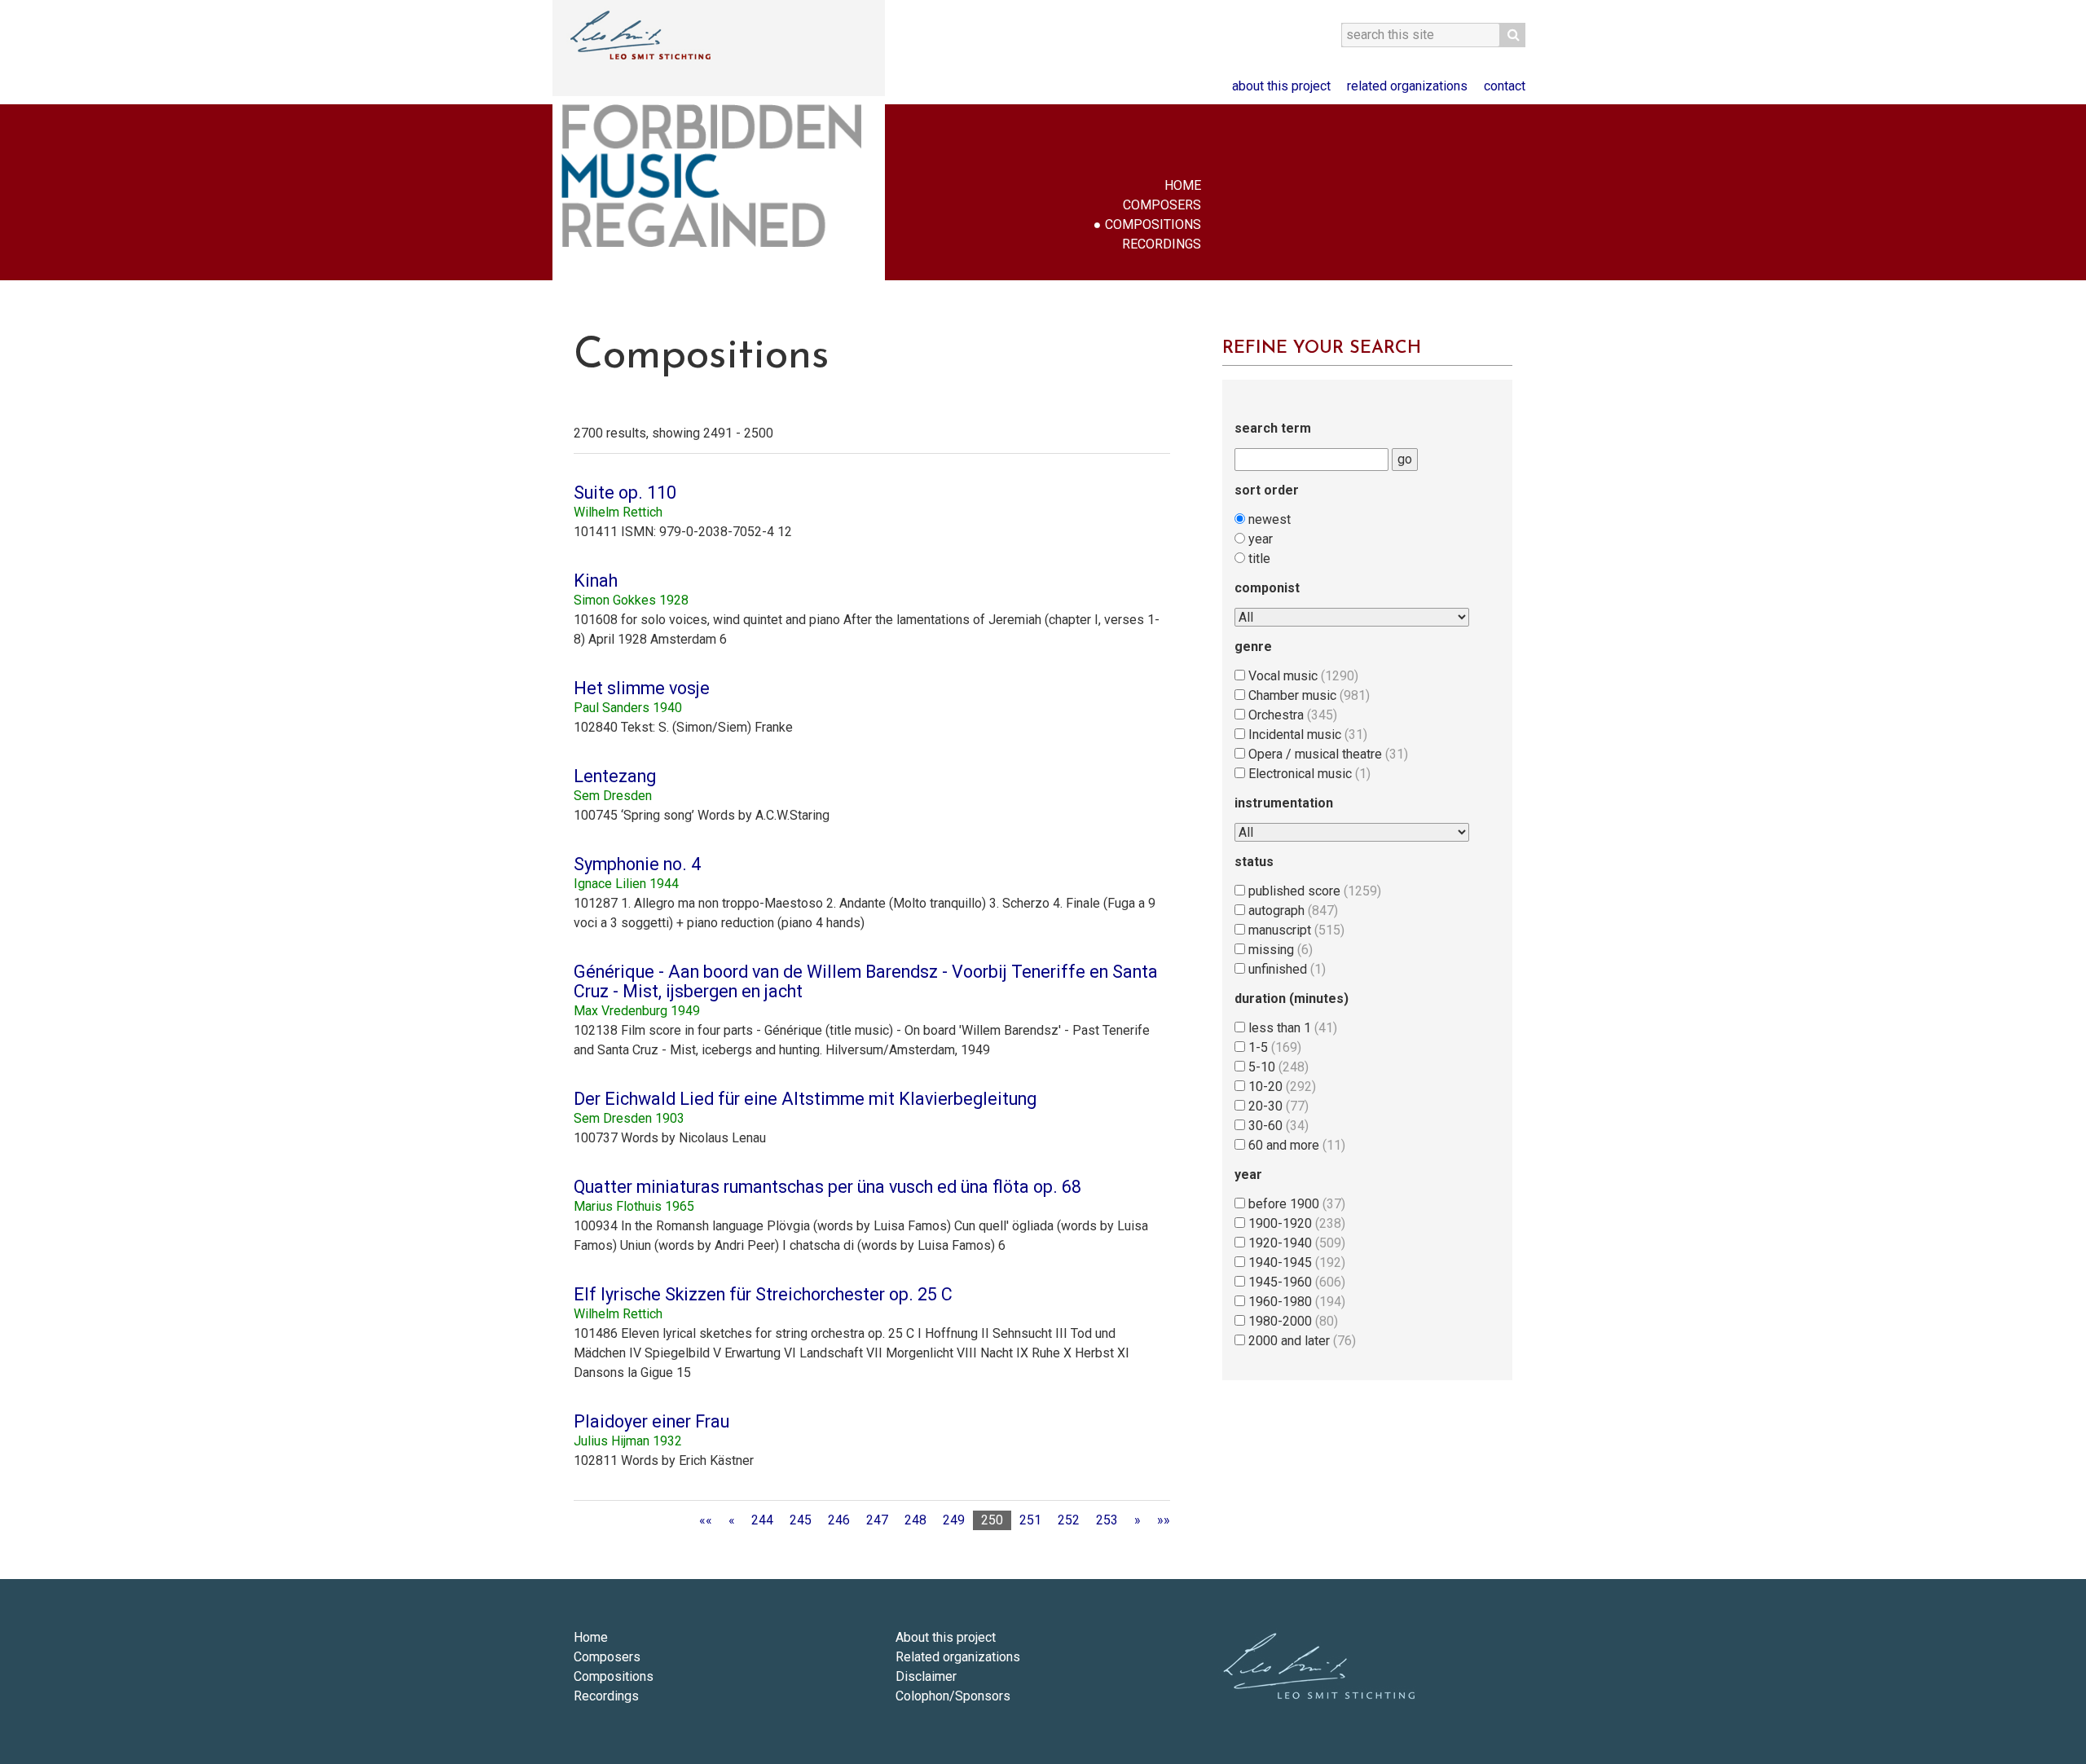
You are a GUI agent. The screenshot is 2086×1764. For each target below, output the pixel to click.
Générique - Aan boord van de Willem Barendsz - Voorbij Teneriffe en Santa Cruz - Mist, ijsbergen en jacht (866, 981)
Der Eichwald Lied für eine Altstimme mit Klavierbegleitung (805, 1099)
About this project (1281, 86)
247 (877, 1520)
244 (762, 1520)
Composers (1162, 205)
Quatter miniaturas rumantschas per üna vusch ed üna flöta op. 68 (827, 1187)
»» (1164, 1520)
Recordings (1162, 244)
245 (801, 1520)
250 (992, 1520)
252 (1069, 1520)
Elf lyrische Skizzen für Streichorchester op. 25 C (763, 1294)
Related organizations (1407, 86)
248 (915, 1520)
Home (1183, 185)
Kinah (596, 581)
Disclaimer (926, 1676)
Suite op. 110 (625, 493)
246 (839, 1520)
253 (1107, 1520)
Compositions (1153, 224)
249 (954, 1520)
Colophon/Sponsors (953, 1696)
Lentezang (615, 776)
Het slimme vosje (642, 688)
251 (1030, 1520)
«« (706, 1520)
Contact (1505, 86)
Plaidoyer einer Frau (651, 1421)
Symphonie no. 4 (637, 864)
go (1405, 459)
